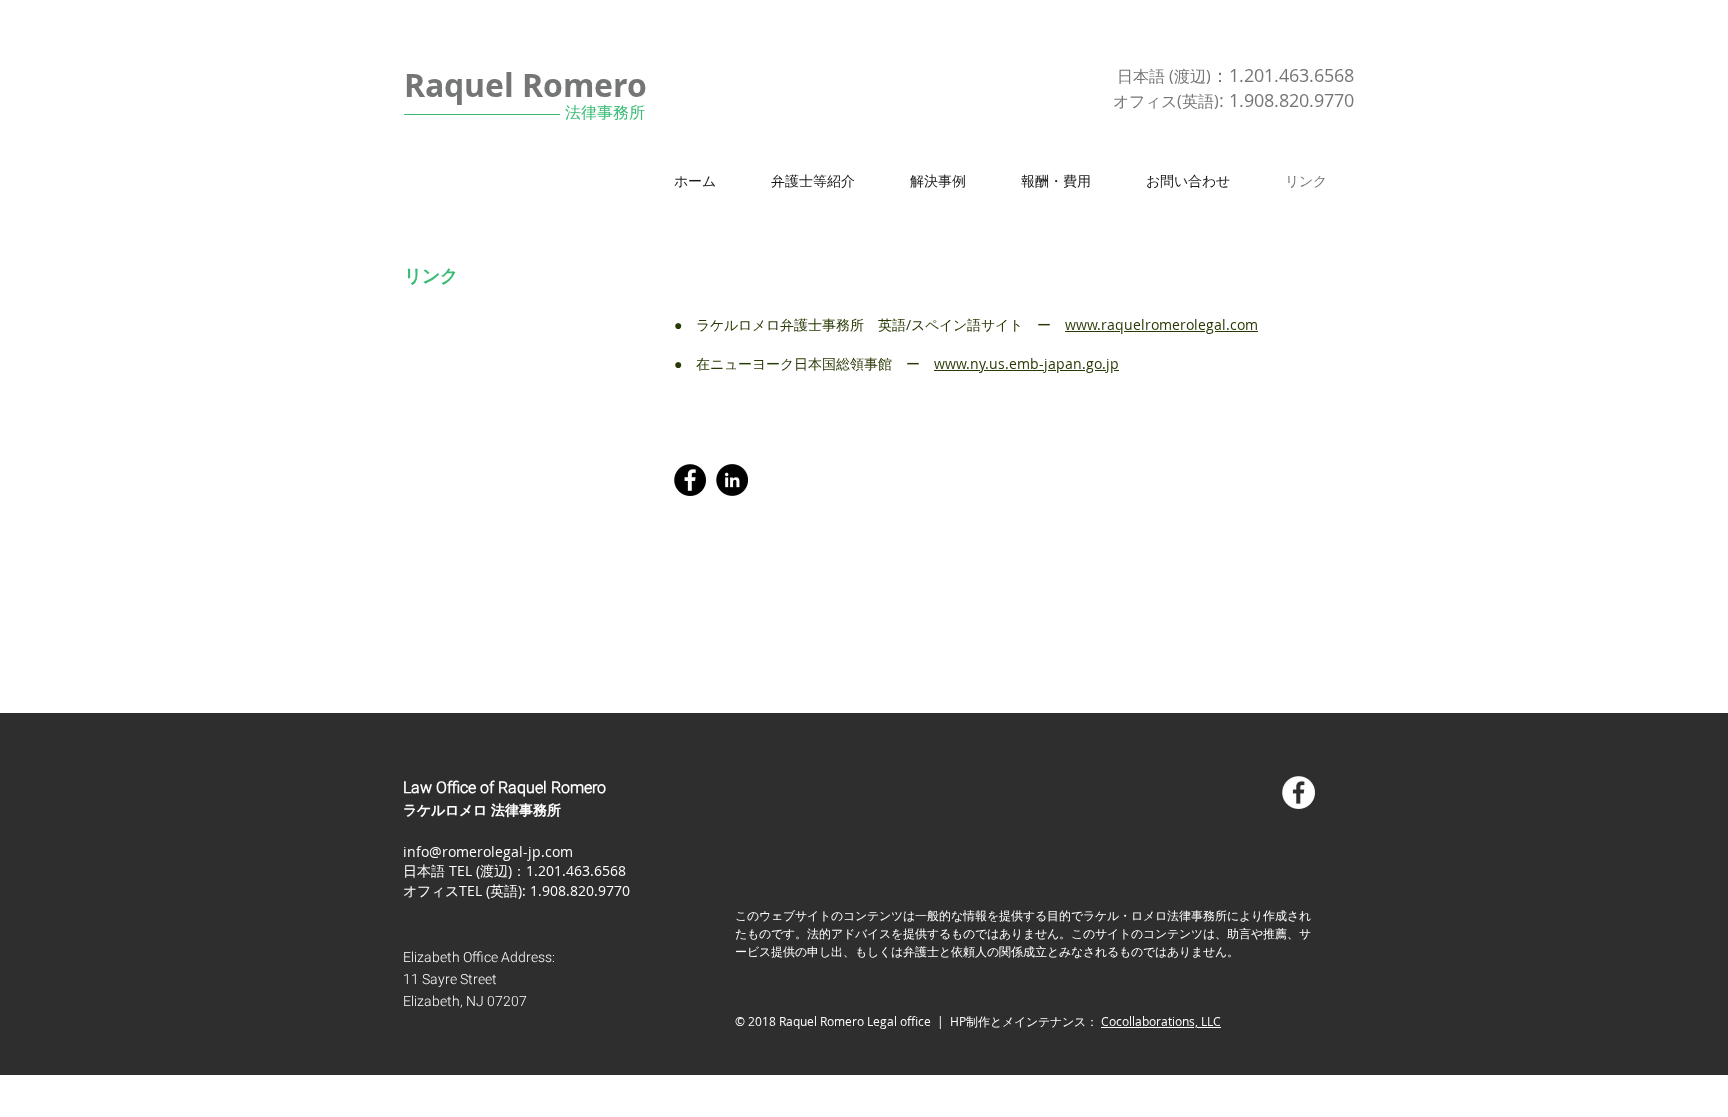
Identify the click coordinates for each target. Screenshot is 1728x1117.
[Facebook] (690, 480)
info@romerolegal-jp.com (488, 851)
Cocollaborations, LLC (1161, 1021)
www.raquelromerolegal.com (1161, 324)
